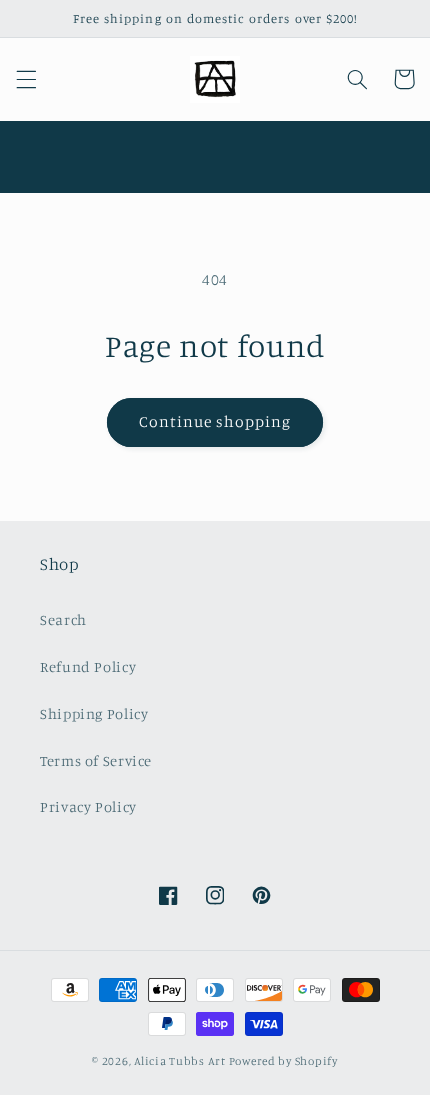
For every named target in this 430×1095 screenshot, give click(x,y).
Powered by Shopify (283, 1061)
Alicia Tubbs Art (180, 1061)
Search (63, 619)
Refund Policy (88, 666)
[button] (26, 79)
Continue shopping (215, 421)
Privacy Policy (88, 806)
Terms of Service (96, 760)
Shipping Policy (94, 713)
